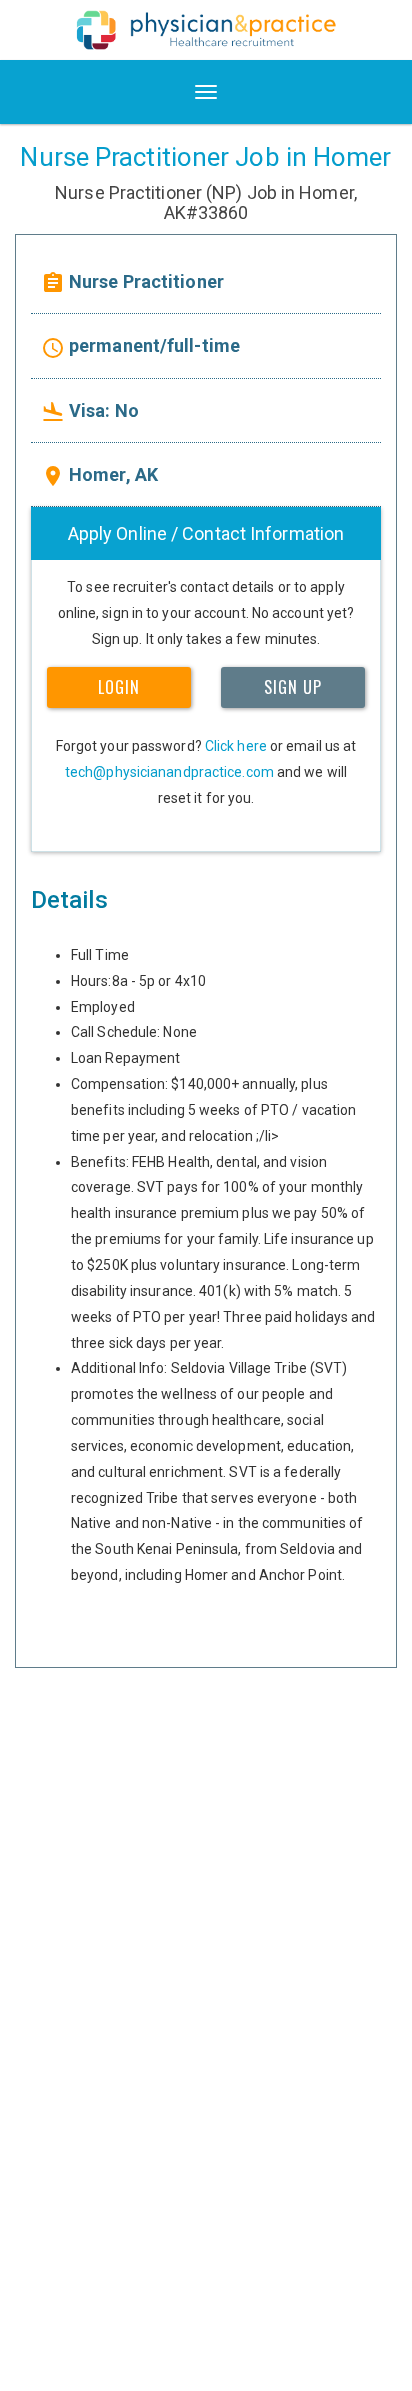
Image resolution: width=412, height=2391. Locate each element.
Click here (236, 746)
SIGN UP (293, 687)
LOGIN (119, 687)
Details (69, 900)
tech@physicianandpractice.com (169, 772)
